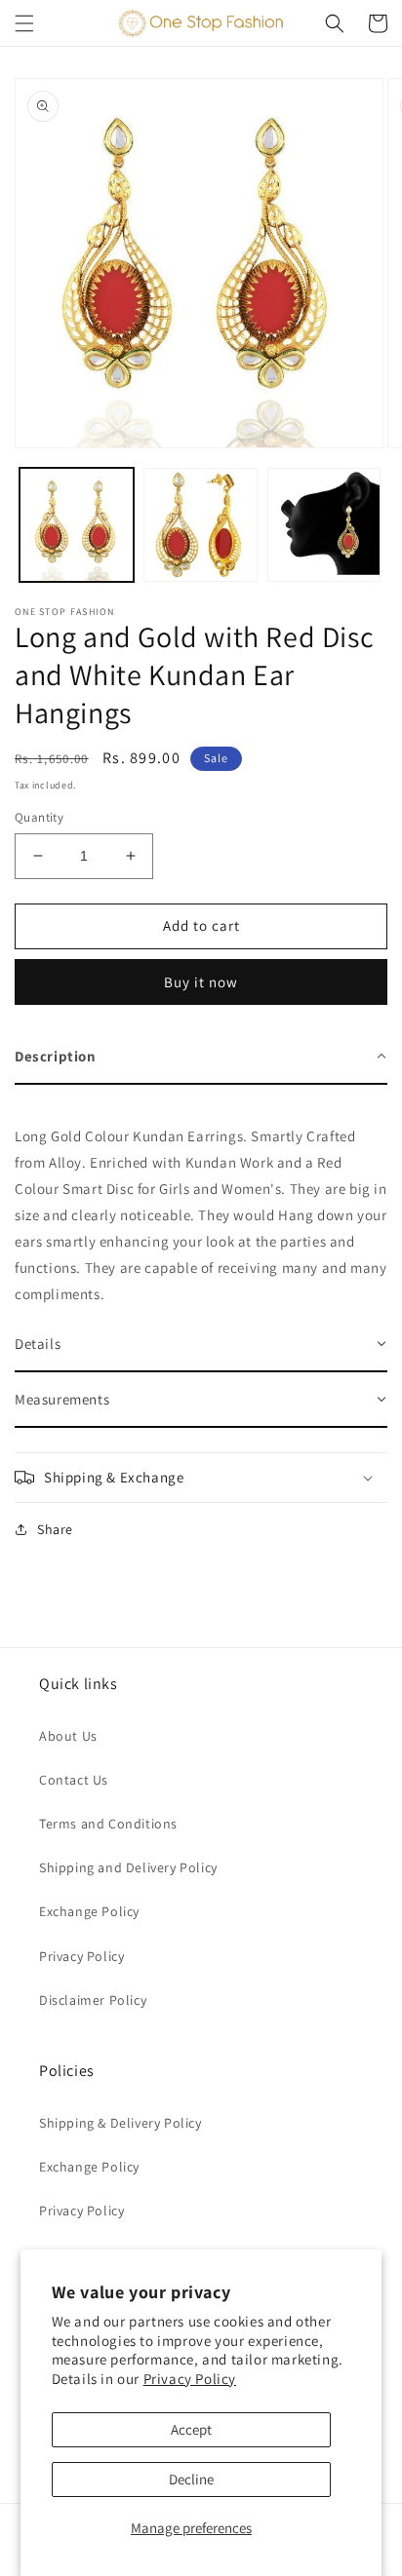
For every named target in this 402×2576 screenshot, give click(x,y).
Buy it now (201, 982)
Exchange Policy (89, 1911)
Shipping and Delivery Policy (128, 1867)
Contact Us (74, 1780)
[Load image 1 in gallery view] (77, 525)
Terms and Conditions (108, 1824)
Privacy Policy (190, 2379)
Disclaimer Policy (93, 2000)
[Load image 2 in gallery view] (201, 525)
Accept (191, 2429)
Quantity (39, 817)
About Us (68, 1736)
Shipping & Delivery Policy (121, 2123)
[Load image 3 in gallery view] (324, 525)
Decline (191, 2479)
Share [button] (55, 1529)
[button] (24, 23)
